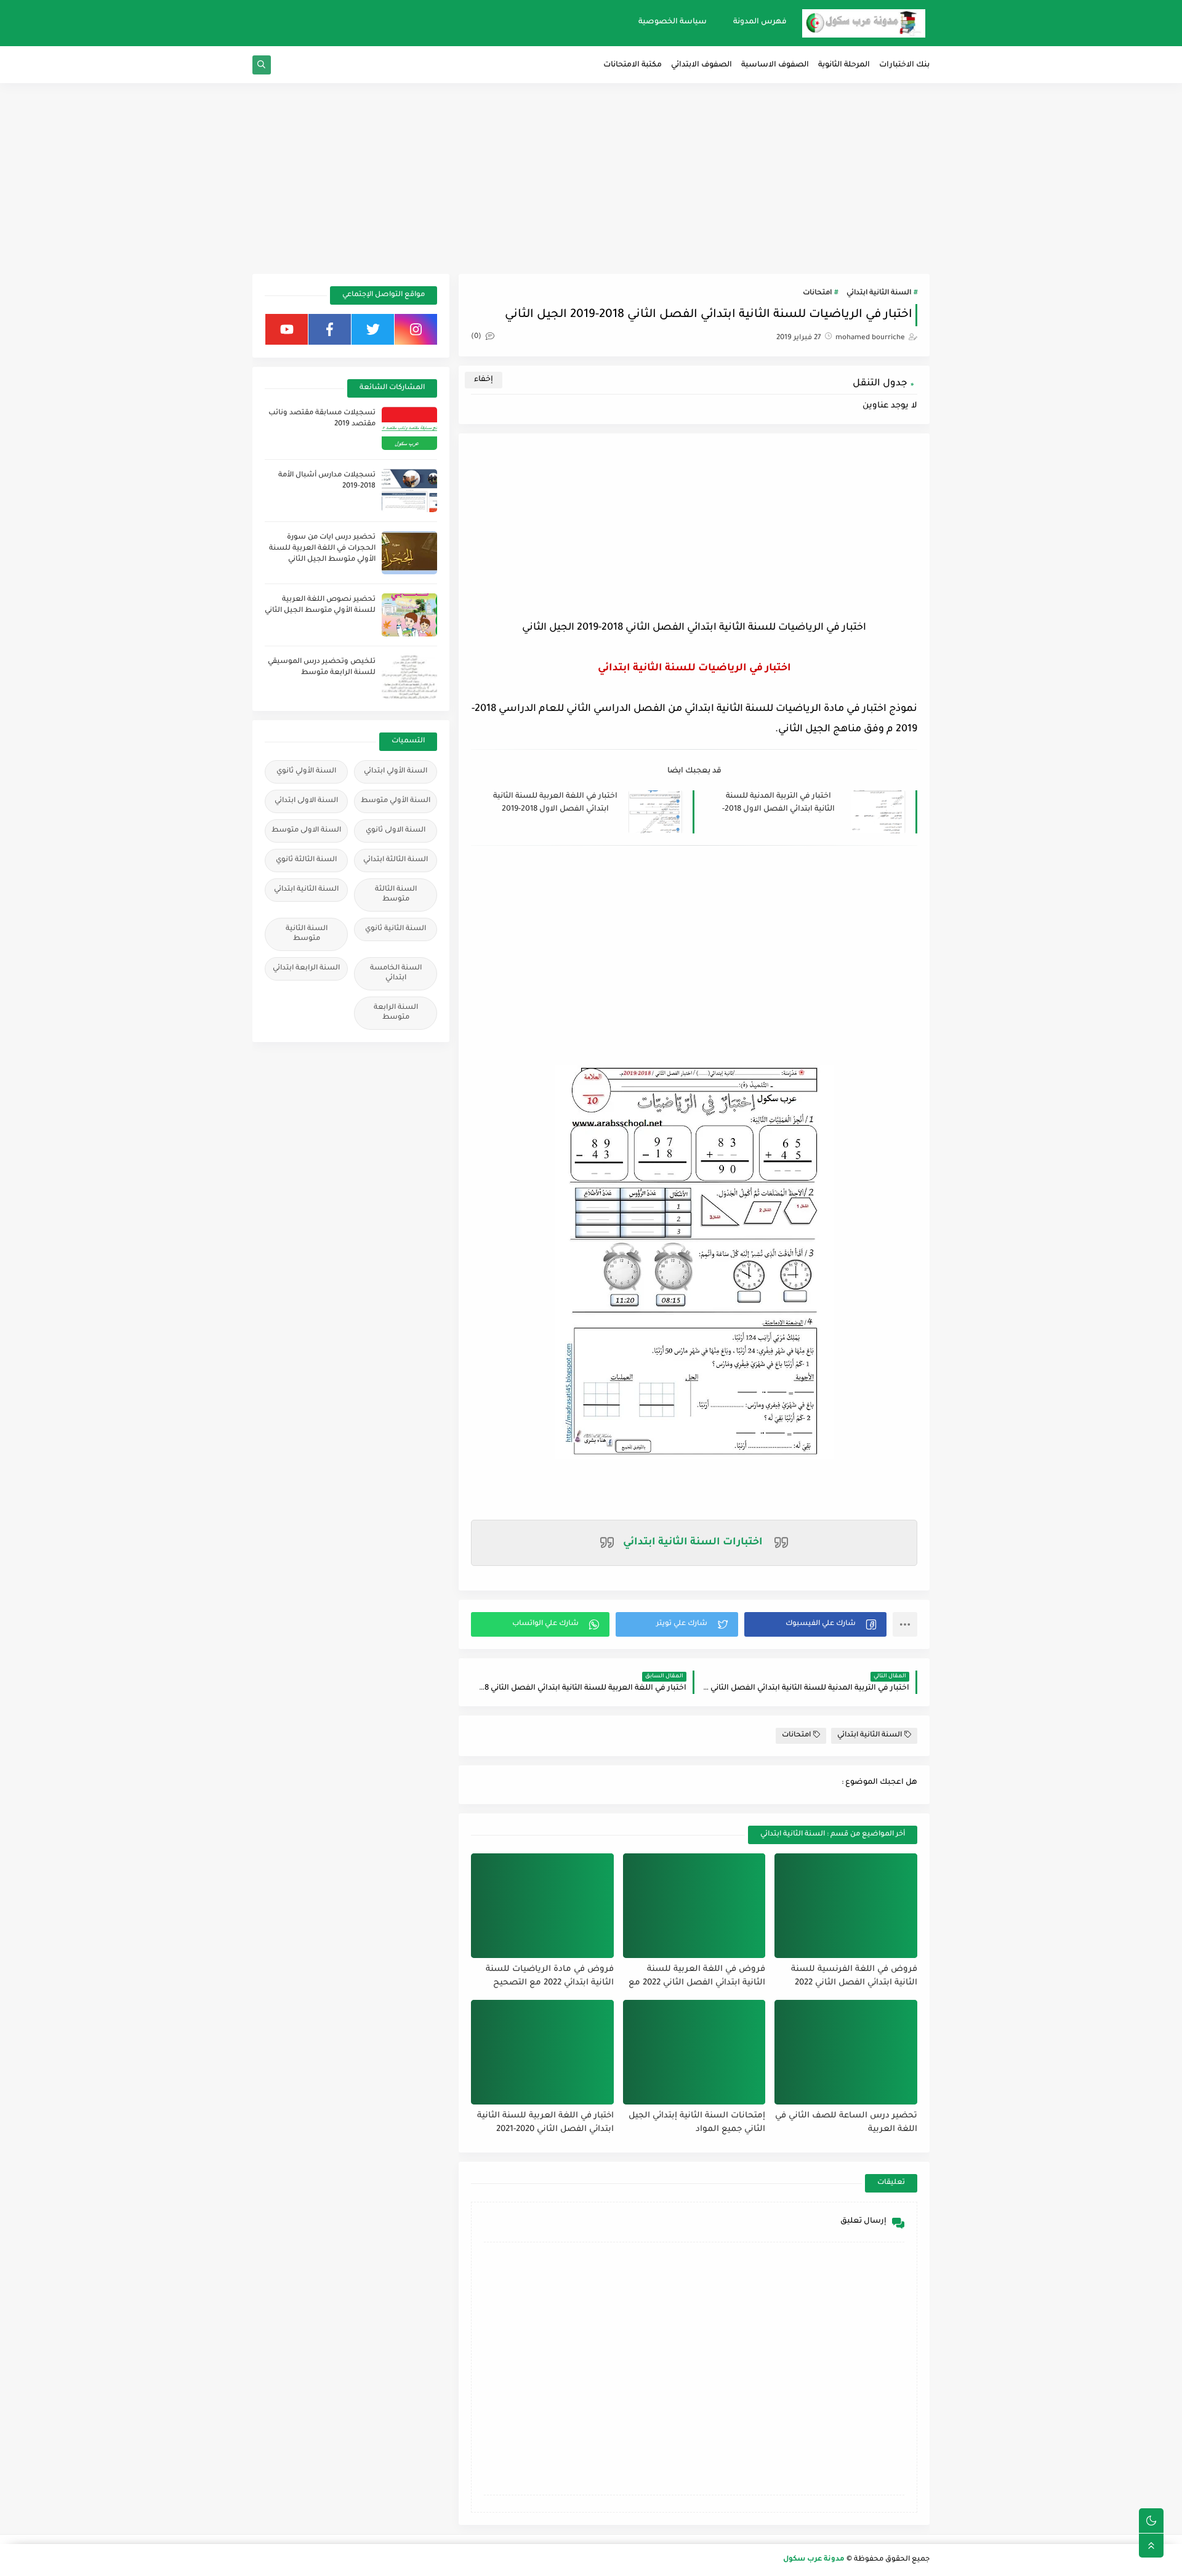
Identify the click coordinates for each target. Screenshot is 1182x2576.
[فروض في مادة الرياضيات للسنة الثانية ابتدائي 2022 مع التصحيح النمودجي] (542, 1906)
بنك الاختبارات (904, 65)
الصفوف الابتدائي (702, 65)
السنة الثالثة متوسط (396, 895)
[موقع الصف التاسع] (344, 23)
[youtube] (287, 329)
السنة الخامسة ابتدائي (396, 973)
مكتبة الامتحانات (633, 65)
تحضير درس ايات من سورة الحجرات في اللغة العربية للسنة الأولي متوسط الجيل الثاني (322, 549)
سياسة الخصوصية (673, 22)
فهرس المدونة (760, 22)
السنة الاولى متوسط (306, 831)
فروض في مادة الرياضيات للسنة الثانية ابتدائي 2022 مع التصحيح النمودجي (550, 1977)
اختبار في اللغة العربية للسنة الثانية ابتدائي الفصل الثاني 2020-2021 (545, 2123)
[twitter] (373, 329)
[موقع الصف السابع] (300, 23)
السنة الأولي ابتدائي (396, 772)
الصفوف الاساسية (775, 65)
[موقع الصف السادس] (279, 23)
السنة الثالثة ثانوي (306, 860)
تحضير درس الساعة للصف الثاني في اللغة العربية (846, 2123)
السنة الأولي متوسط (396, 801)
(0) (477, 337)
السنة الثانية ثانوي (396, 929)
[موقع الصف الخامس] (257, 23)
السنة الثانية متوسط (307, 934)
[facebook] (330, 329)
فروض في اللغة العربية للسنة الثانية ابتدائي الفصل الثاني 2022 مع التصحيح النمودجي (697, 1977)
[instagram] (416, 329)
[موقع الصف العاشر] (365, 23)
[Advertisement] (591, 179)
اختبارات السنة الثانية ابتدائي (693, 1543)
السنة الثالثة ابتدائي (396, 860)
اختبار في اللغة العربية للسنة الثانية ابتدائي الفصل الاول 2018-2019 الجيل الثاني (555, 804)
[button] (815, 1624)
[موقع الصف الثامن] (322, 23)
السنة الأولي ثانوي (306, 772)
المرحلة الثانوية (844, 65)
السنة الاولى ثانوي (396, 831)
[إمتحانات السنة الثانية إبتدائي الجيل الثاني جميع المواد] (694, 2052)
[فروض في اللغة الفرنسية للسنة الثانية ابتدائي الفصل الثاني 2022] (846, 1906)
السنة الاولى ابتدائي (306, 801)
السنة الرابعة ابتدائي (306, 969)
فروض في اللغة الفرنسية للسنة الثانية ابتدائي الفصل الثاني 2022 (854, 1976)
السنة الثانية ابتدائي (879, 293)
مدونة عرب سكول (814, 2560)
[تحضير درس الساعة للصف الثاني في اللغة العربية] (846, 2052)
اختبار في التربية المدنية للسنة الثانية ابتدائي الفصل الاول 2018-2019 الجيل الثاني (778, 804)
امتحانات (817, 293)
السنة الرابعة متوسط (396, 1013)
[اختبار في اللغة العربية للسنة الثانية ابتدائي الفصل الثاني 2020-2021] (542, 2052)
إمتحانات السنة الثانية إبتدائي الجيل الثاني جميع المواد (697, 2123)
